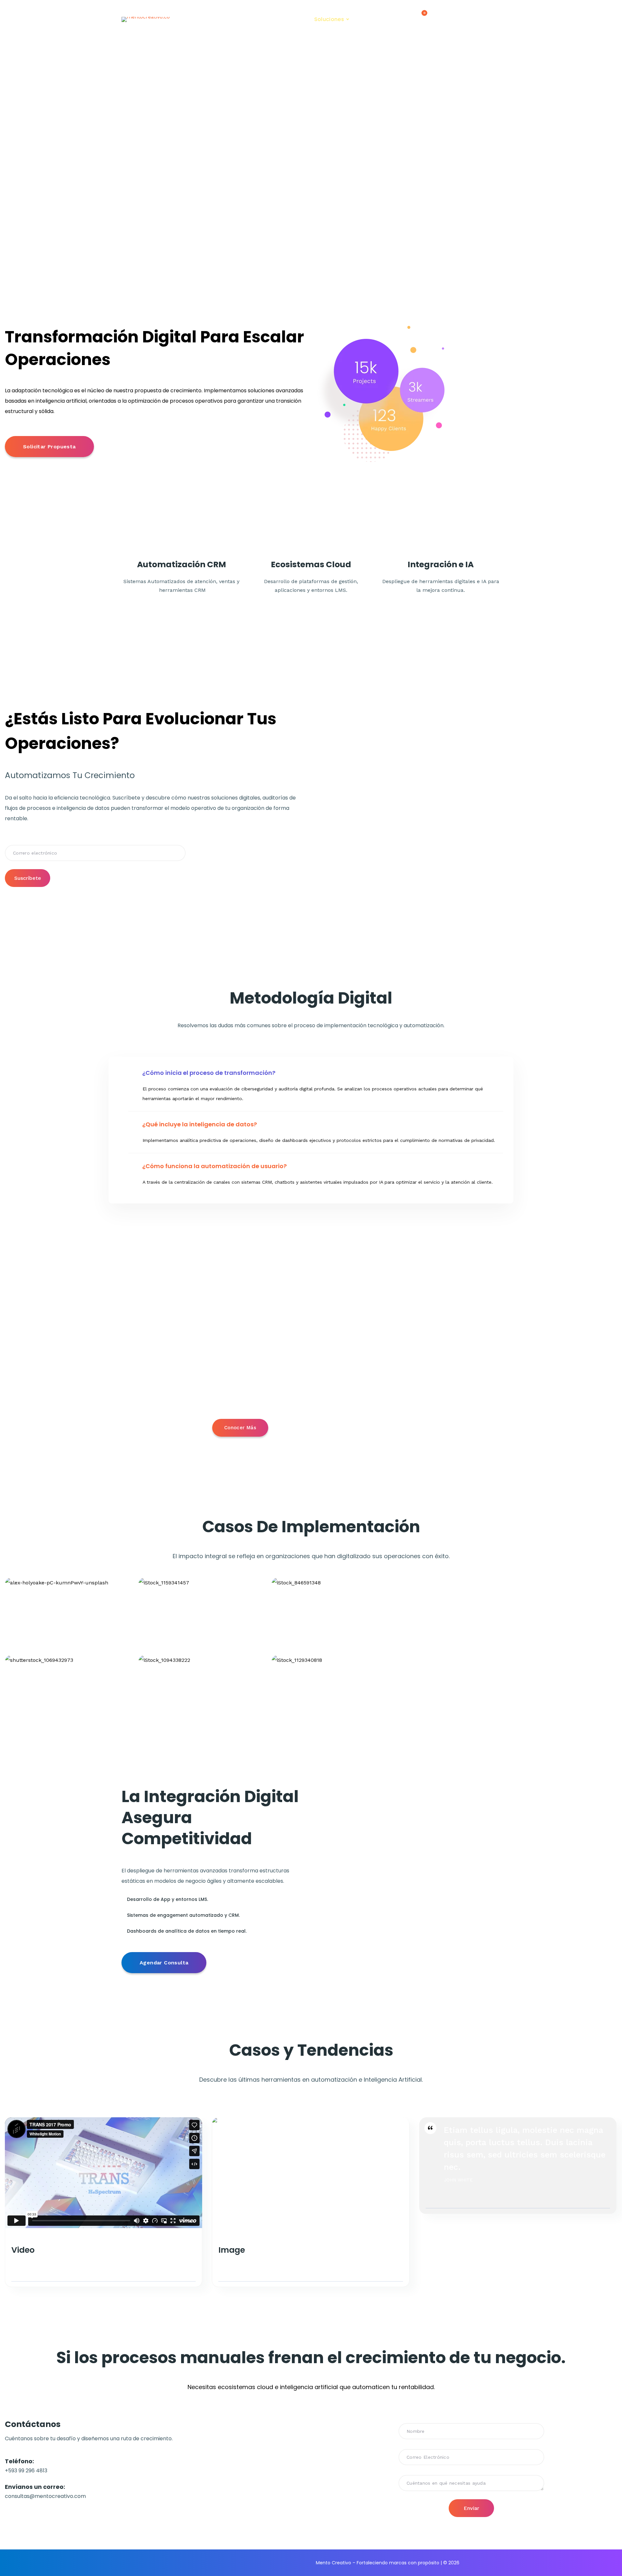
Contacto (374, 19)
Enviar (471, 2508)
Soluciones (329, 19)
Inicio (218, 19)
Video (23, 2250)
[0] (419, 20)
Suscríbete (28, 878)
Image (232, 2250)
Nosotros (285, 19)
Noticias (249, 19)
